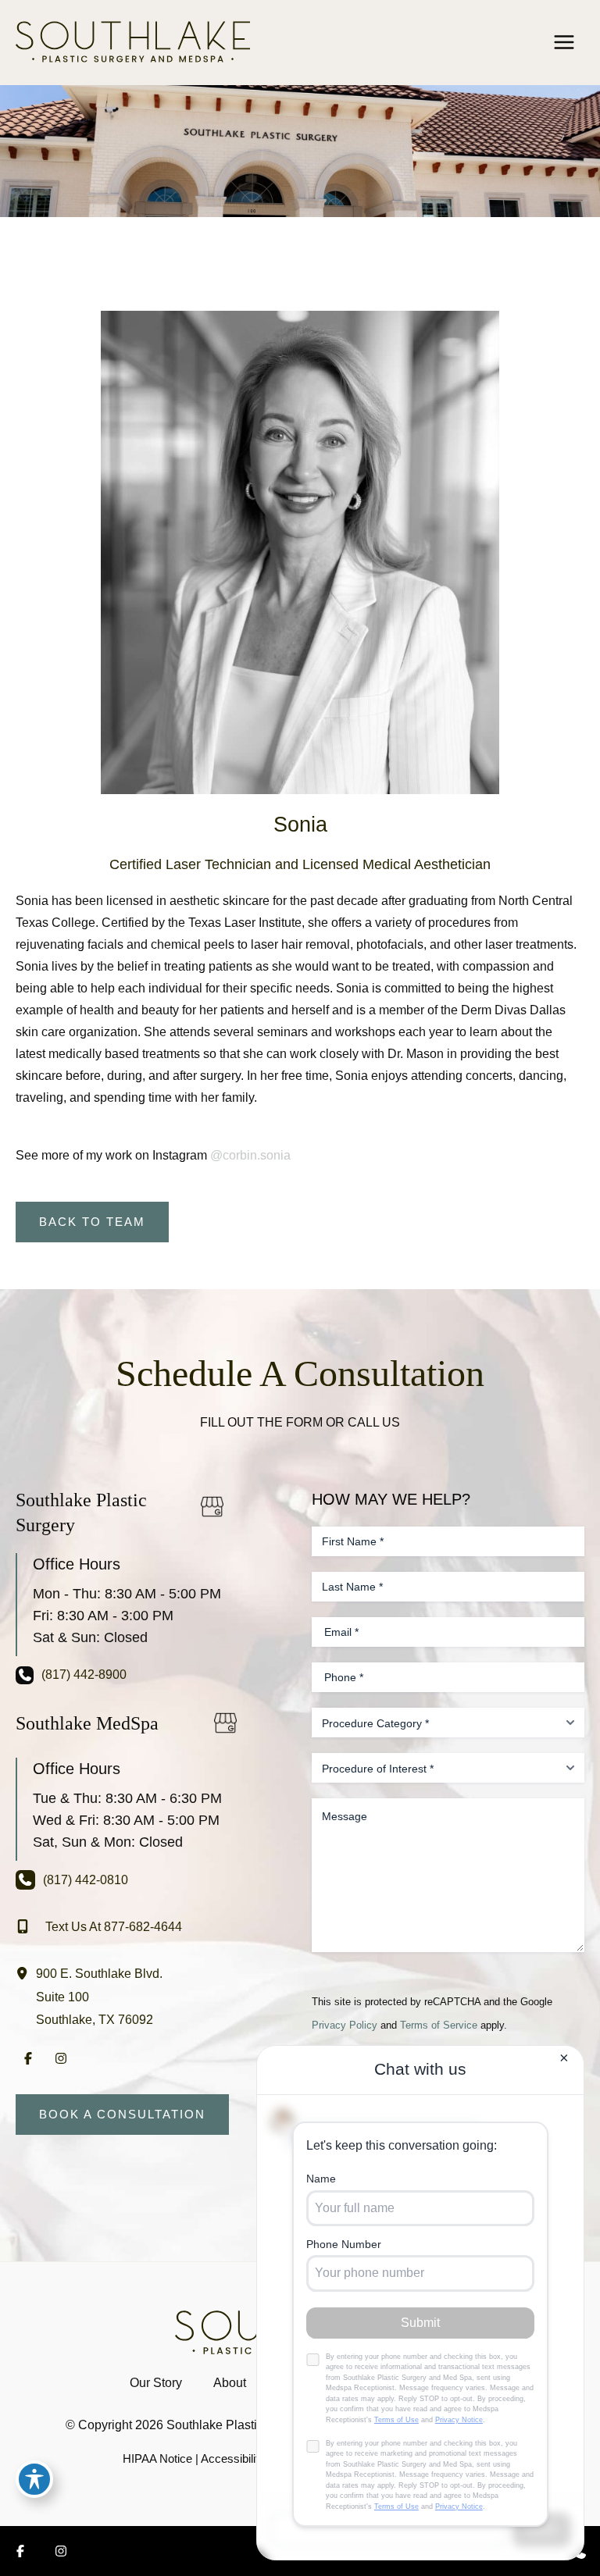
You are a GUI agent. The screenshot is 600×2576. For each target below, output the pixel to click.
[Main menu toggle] (564, 42)
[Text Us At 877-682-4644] (99, 1926)
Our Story (156, 2382)
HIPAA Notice (157, 2459)
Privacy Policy (345, 2025)
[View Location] (26, 1972)
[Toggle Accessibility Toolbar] (34, 2479)
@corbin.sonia (250, 1155)
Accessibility (233, 2459)
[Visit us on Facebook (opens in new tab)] (28, 2058)
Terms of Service (439, 2025)
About (230, 2382)
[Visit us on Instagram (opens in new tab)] (61, 2058)
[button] (92, 1222)
